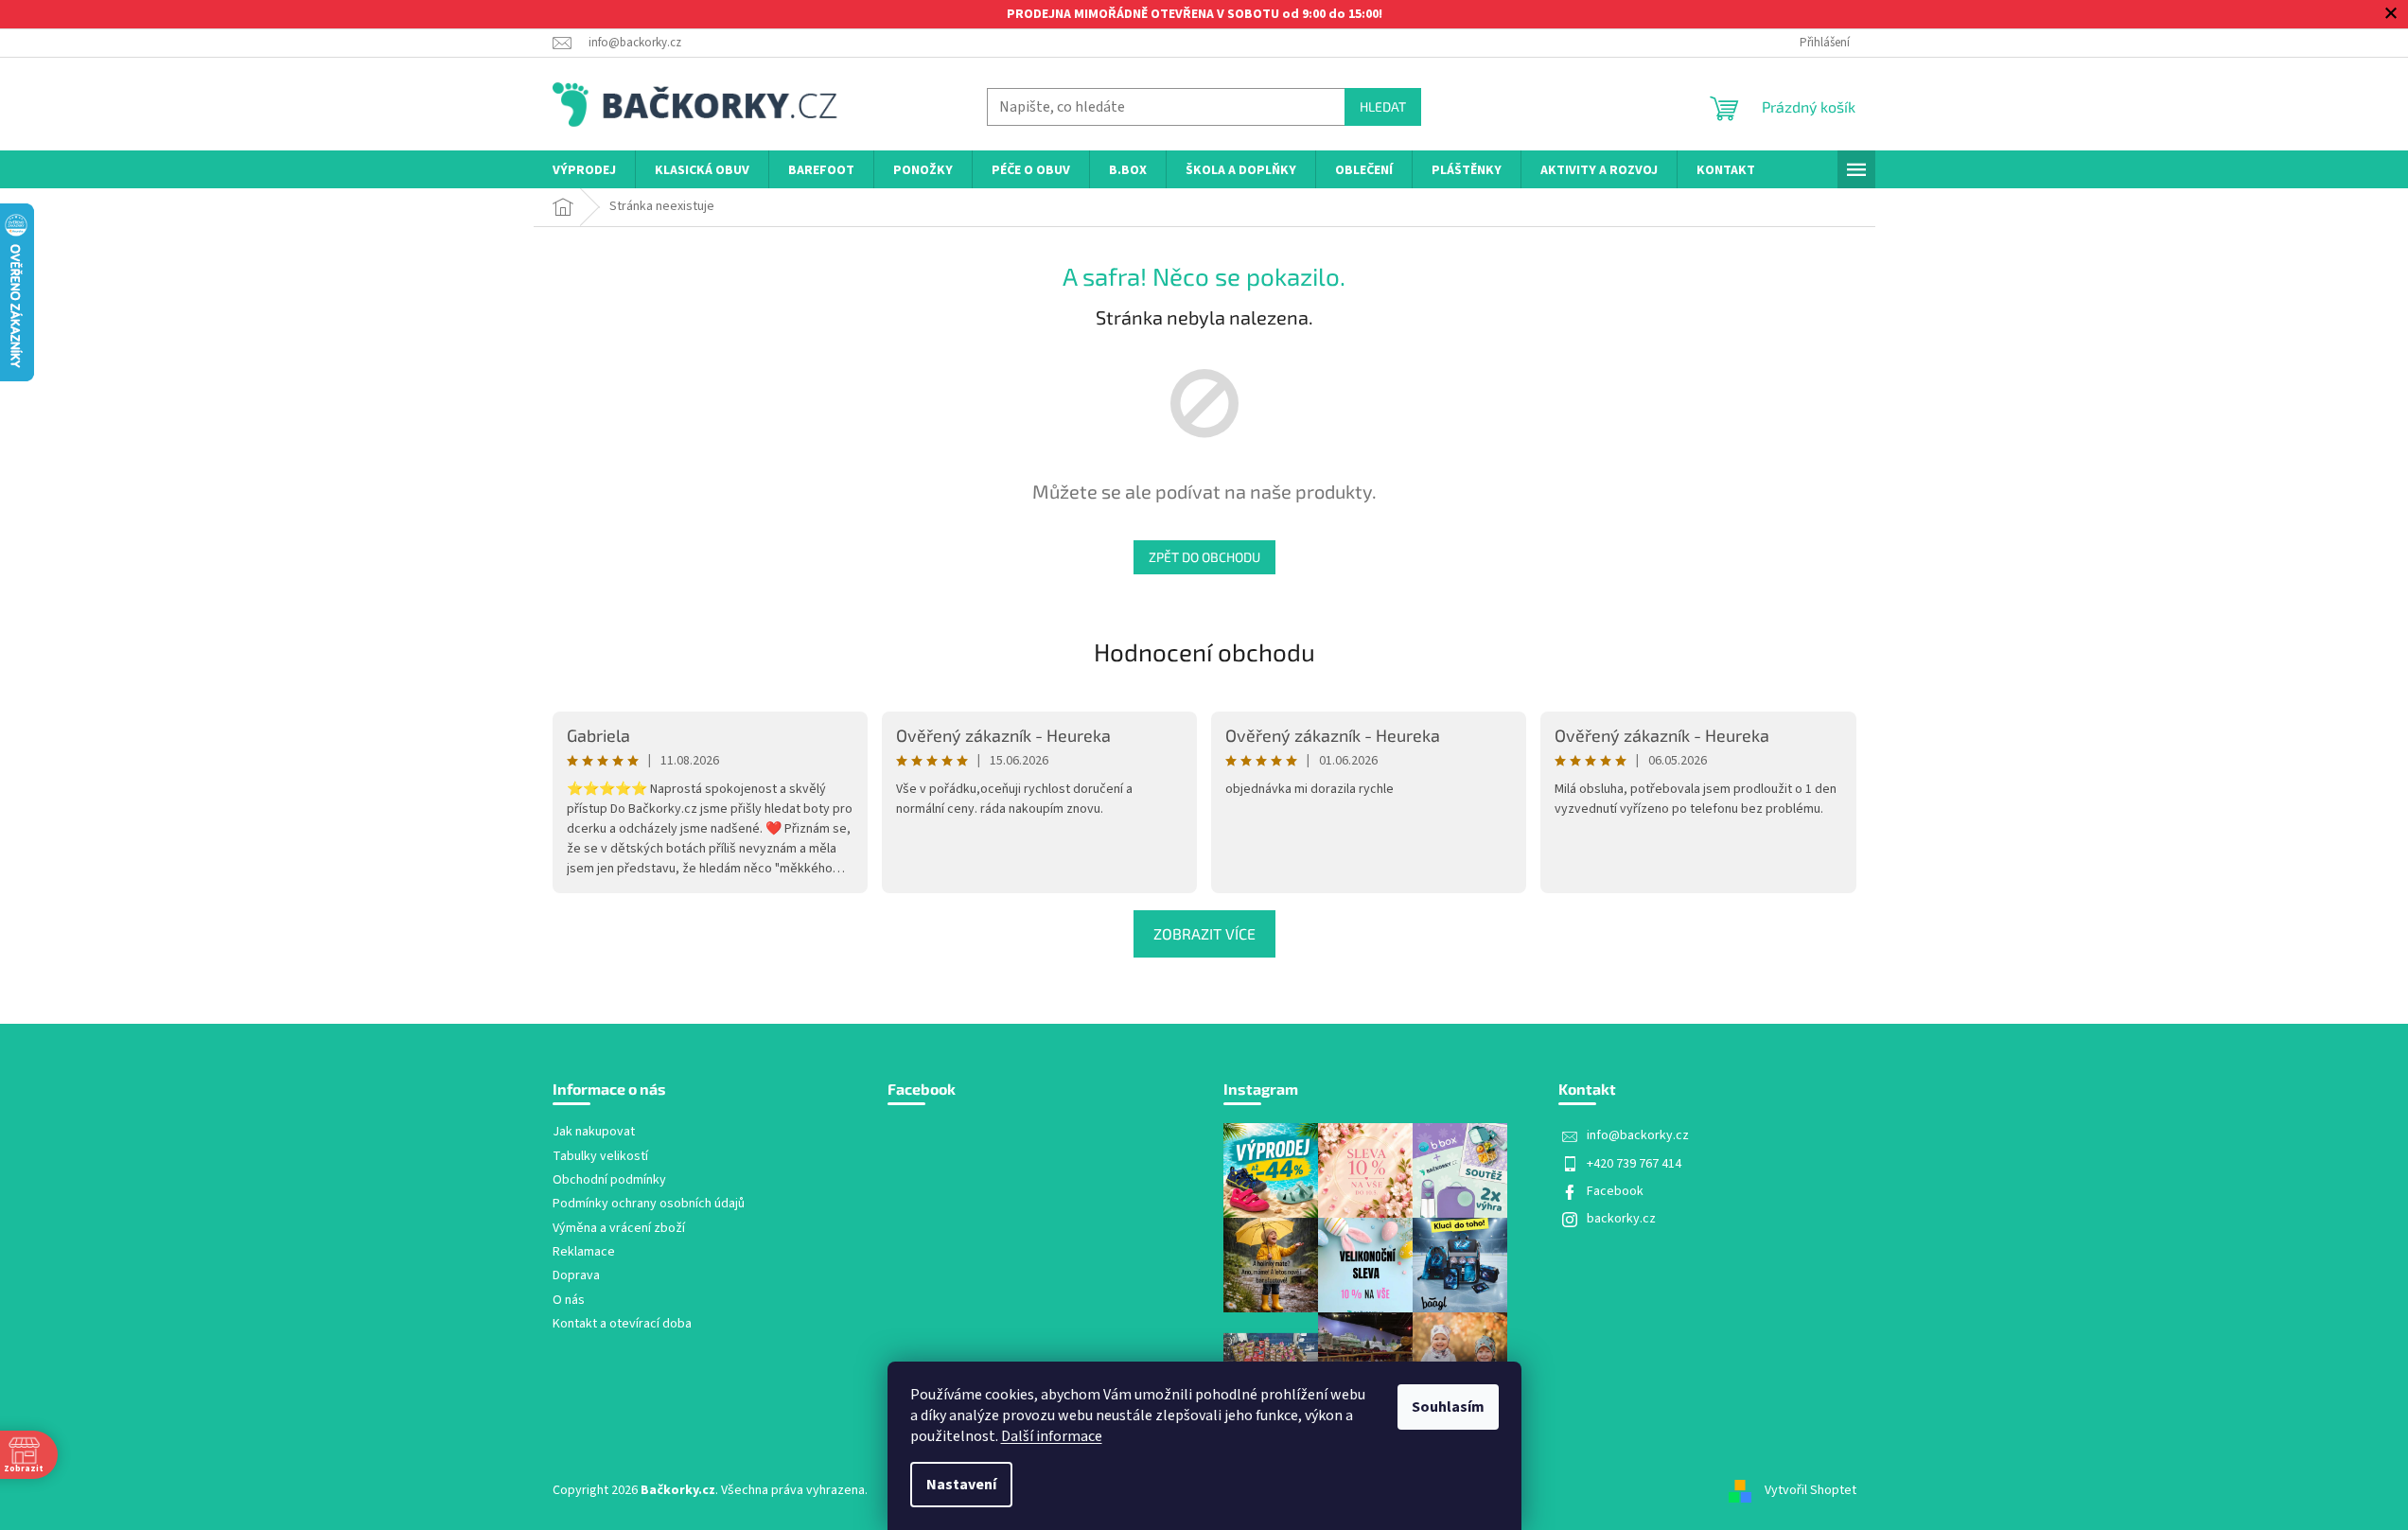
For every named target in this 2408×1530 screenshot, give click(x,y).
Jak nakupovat (594, 1132)
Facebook (1615, 1191)
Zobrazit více (1204, 933)
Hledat (1383, 106)
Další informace (1052, 1436)
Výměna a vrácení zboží (619, 1229)
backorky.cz (1621, 1219)
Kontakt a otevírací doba (622, 1324)
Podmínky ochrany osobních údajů (649, 1204)
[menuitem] (584, 171)
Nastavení (961, 1485)
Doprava (576, 1276)
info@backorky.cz (1638, 1135)
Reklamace (584, 1252)
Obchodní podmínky (609, 1180)
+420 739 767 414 (1634, 1164)
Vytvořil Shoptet (1810, 1490)
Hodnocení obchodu (1204, 651)
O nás (569, 1301)
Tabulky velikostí (600, 1157)
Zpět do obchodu (1204, 557)
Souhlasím (1448, 1407)
